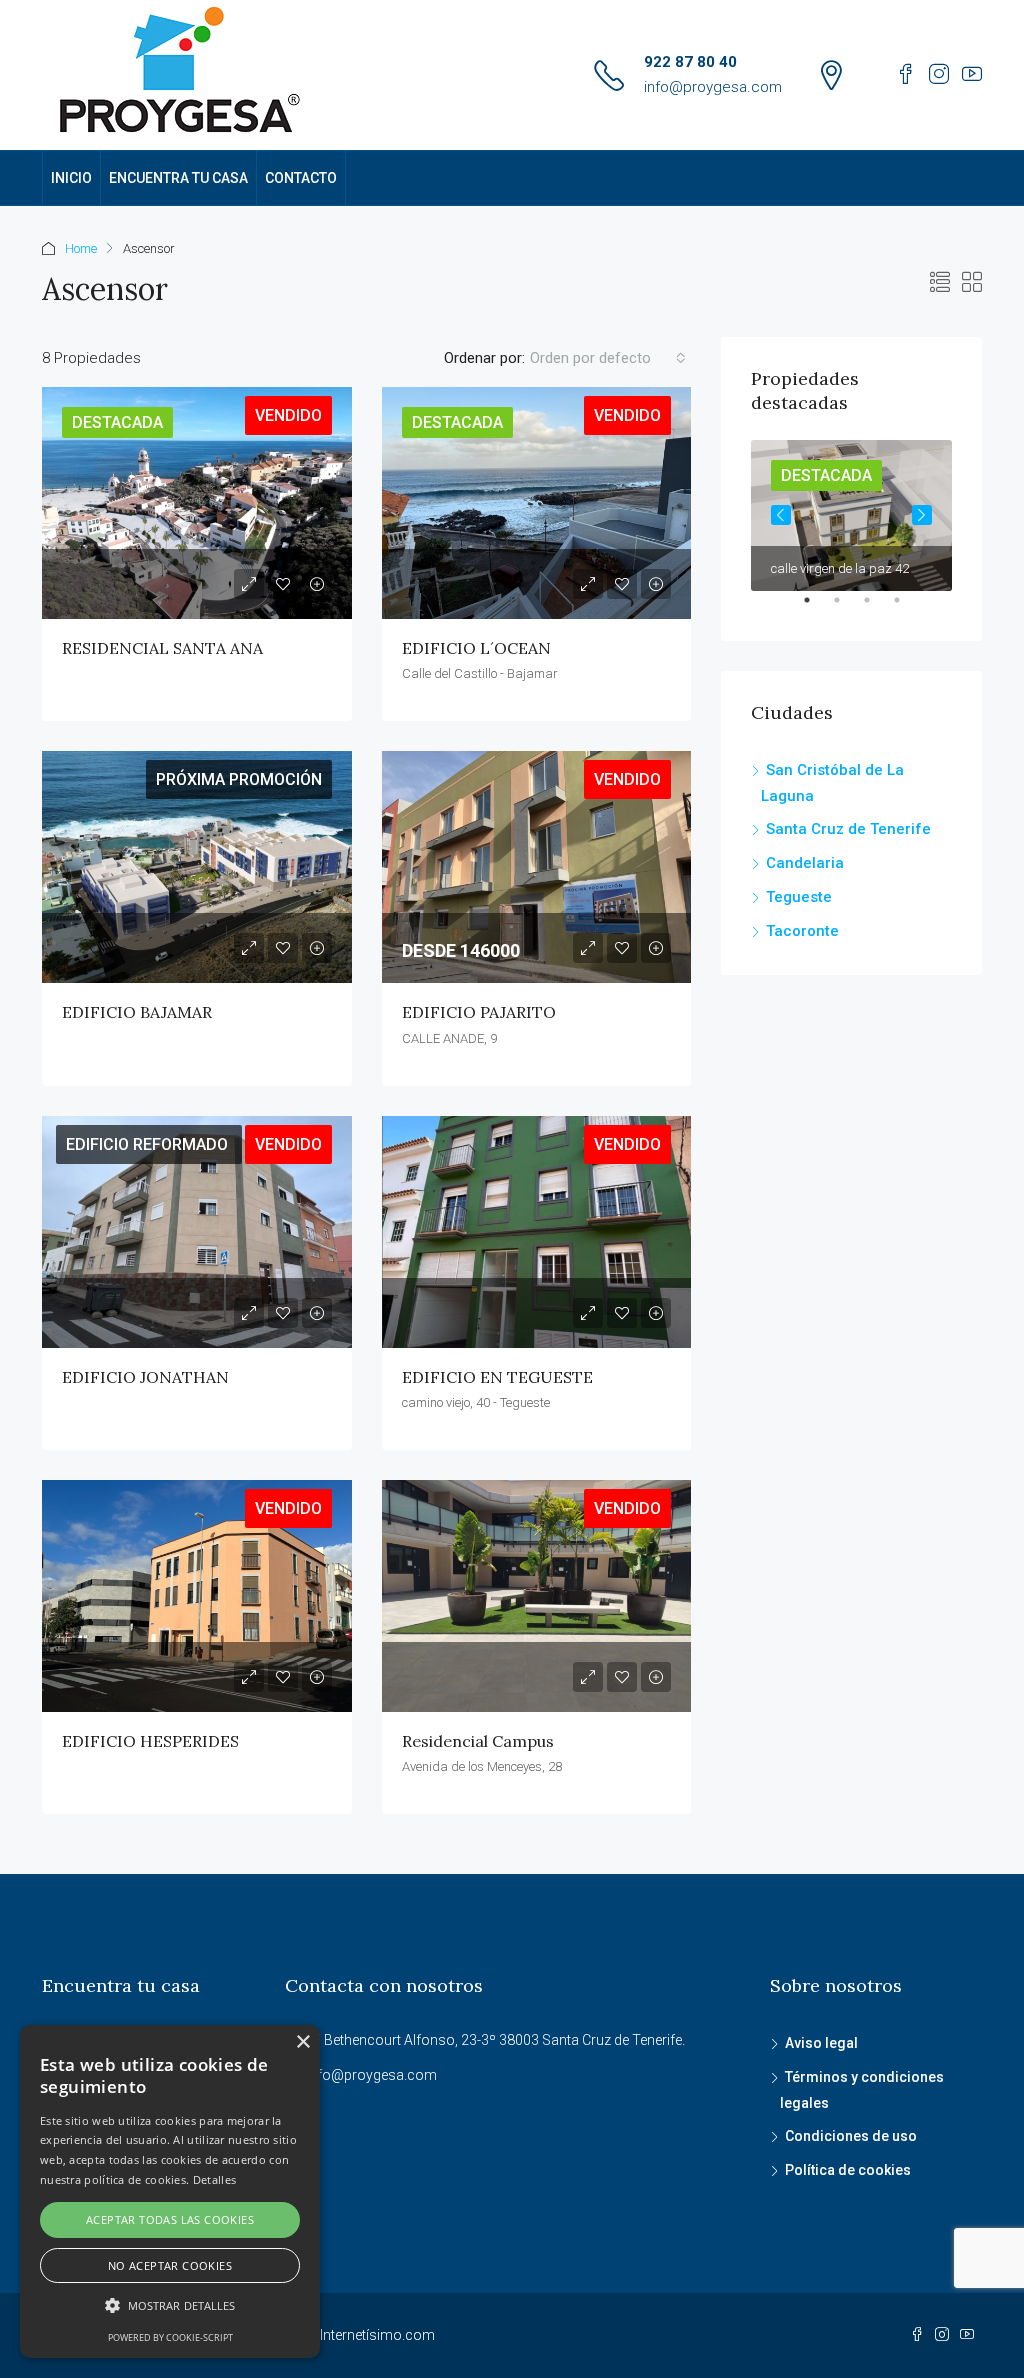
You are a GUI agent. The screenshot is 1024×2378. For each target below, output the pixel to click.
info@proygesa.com (713, 87)
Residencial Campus (478, 1741)
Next (922, 515)
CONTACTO (301, 178)
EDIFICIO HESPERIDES (150, 1741)
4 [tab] (907, 608)
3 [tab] (877, 608)
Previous (781, 515)
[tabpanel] (851, 515)
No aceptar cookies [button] (170, 2265)
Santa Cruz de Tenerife (848, 829)
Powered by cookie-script (170, 2337)
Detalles (214, 2179)
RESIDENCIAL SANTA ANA (162, 648)
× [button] (302, 2042)
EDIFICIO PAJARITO (479, 1012)
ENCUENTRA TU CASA (178, 178)
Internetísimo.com (377, 2335)
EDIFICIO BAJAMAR (137, 1012)
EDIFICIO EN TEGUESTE (497, 1377)
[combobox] (608, 358)
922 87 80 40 (690, 62)
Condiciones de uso (851, 2136)
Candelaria (805, 863)
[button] (170, 2305)
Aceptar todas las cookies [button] (170, 2219)
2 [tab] (847, 608)
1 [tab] (817, 608)
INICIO (71, 178)
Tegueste (799, 897)
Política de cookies (848, 2170)
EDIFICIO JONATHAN (145, 1377)
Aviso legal (821, 2043)
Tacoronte (802, 931)
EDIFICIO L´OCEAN (476, 648)
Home (81, 248)
